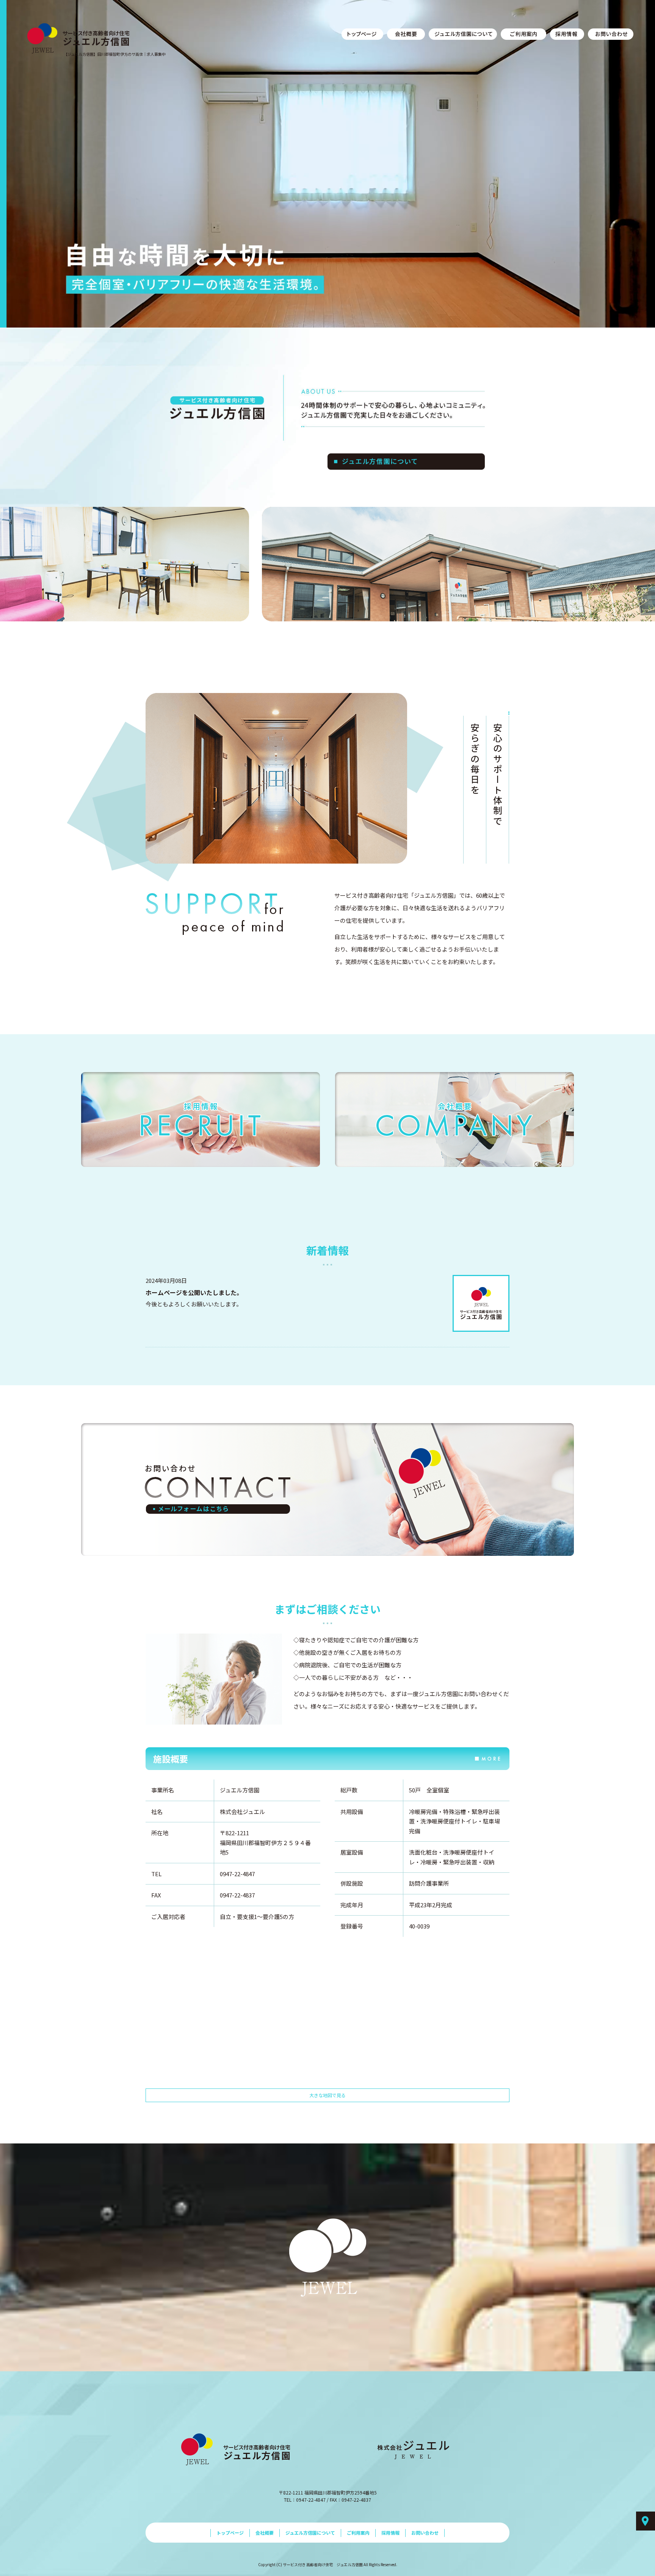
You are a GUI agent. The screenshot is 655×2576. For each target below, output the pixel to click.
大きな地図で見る (327, 2095)
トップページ (362, 34)
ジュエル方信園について (463, 34)
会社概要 (406, 34)
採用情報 (567, 34)
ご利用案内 (523, 34)
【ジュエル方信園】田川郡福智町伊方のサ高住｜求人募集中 (115, 54)
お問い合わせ (611, 34)
